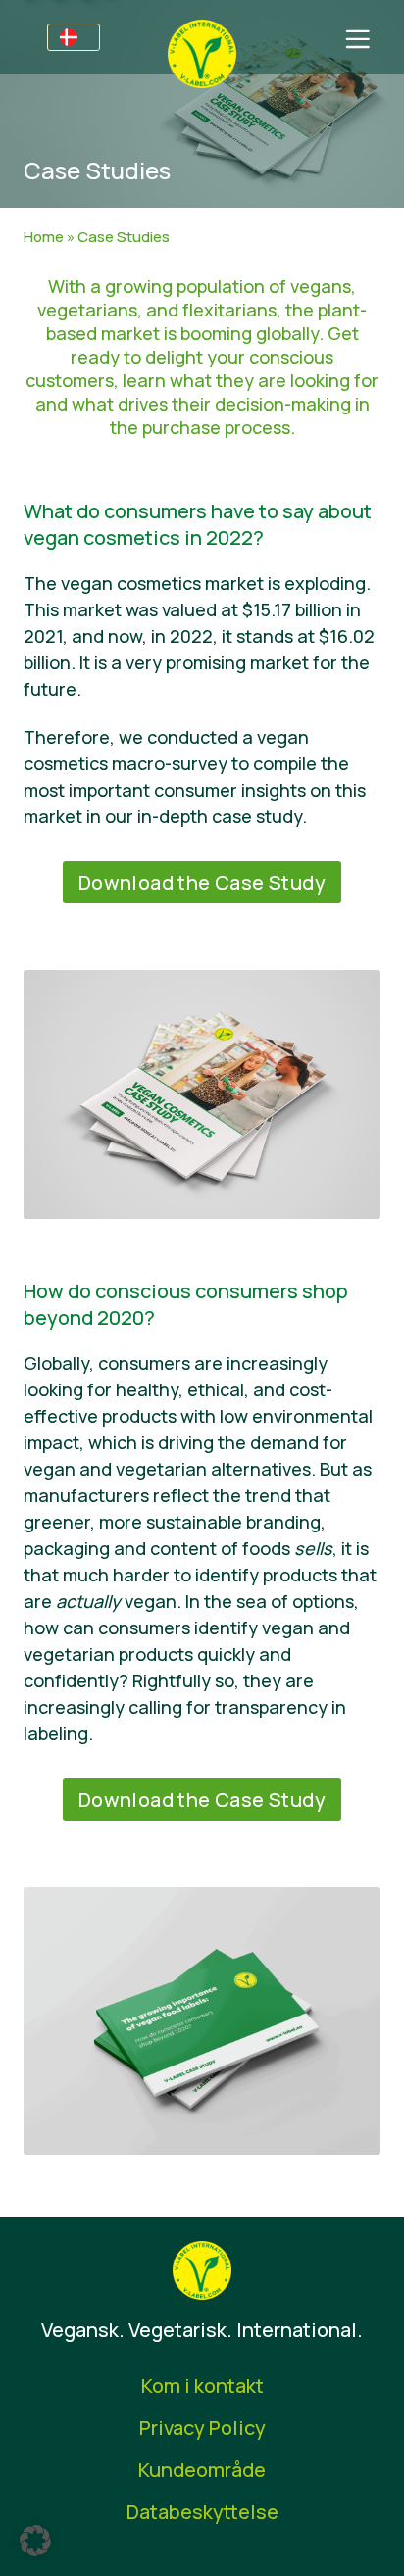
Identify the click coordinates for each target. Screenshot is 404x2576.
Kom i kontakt (202, 2385)
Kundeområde (202, 2470)
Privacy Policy (202, 2428)
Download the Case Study (202, 882)
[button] (35, 2541)
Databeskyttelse (202, 2512)
